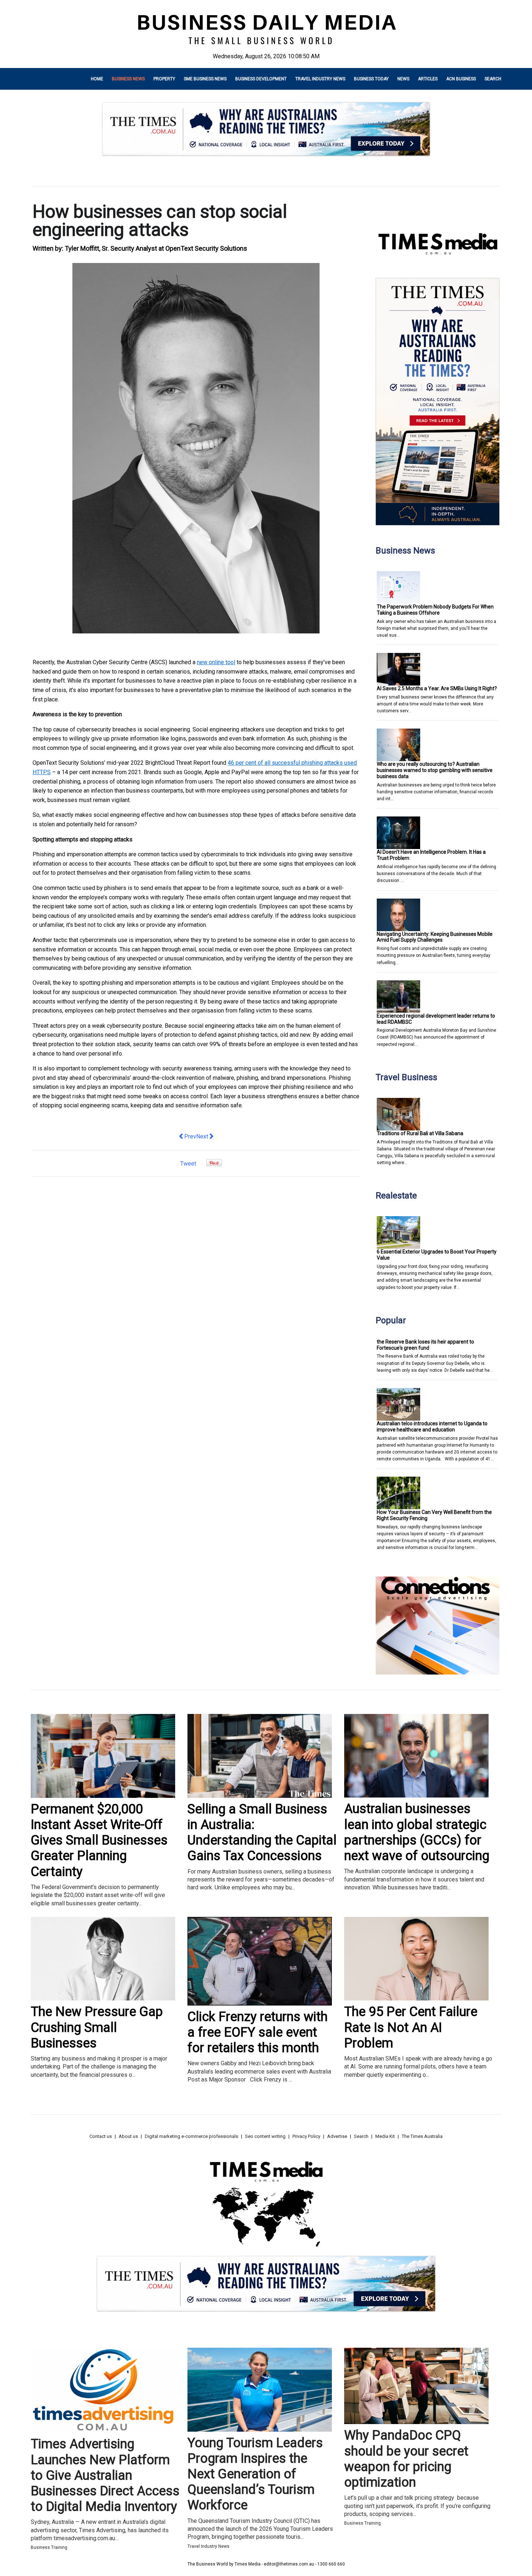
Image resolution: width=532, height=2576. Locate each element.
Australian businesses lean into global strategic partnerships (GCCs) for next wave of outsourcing (417, 1832)
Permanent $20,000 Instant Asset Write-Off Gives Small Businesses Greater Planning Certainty (99, 1840)
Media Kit (385, 2136)
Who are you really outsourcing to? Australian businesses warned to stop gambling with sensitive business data (435, 770)
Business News (128, 79)
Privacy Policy (306, 2136)
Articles (428, 79)
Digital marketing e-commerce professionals (191, 2136)
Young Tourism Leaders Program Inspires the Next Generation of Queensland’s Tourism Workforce (255, 2474)
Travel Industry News (320, 79)
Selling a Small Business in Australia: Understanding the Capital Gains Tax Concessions (262, 1833)
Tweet (188, 1164)
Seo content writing (265, 2136)
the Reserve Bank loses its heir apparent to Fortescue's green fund (425, 1345)
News (403, 79)
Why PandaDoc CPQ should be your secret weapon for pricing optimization (406, 2459)
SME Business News (205, 79)
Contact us (101, 2136)
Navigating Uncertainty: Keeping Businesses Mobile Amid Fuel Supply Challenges (435, 937)
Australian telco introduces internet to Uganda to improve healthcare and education (432, 1427)
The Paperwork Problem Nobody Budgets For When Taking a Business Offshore (435, 610)
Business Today (371, 79)
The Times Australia (422, 2136)
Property (164, 79)
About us (128, 2136)
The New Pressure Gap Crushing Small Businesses (97, 2027)
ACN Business (461, 79)
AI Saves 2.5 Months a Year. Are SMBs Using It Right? (437, 688)
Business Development (261, 79)
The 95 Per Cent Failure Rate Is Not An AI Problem (411, 2027)
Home (97, 79)
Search (493, 79)
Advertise (337, 2136)
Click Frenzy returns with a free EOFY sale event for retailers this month (257, 2032)
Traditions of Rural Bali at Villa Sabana (420, 1133)
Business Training (49, 2547)
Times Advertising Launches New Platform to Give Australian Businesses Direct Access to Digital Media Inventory (105, 2475)
